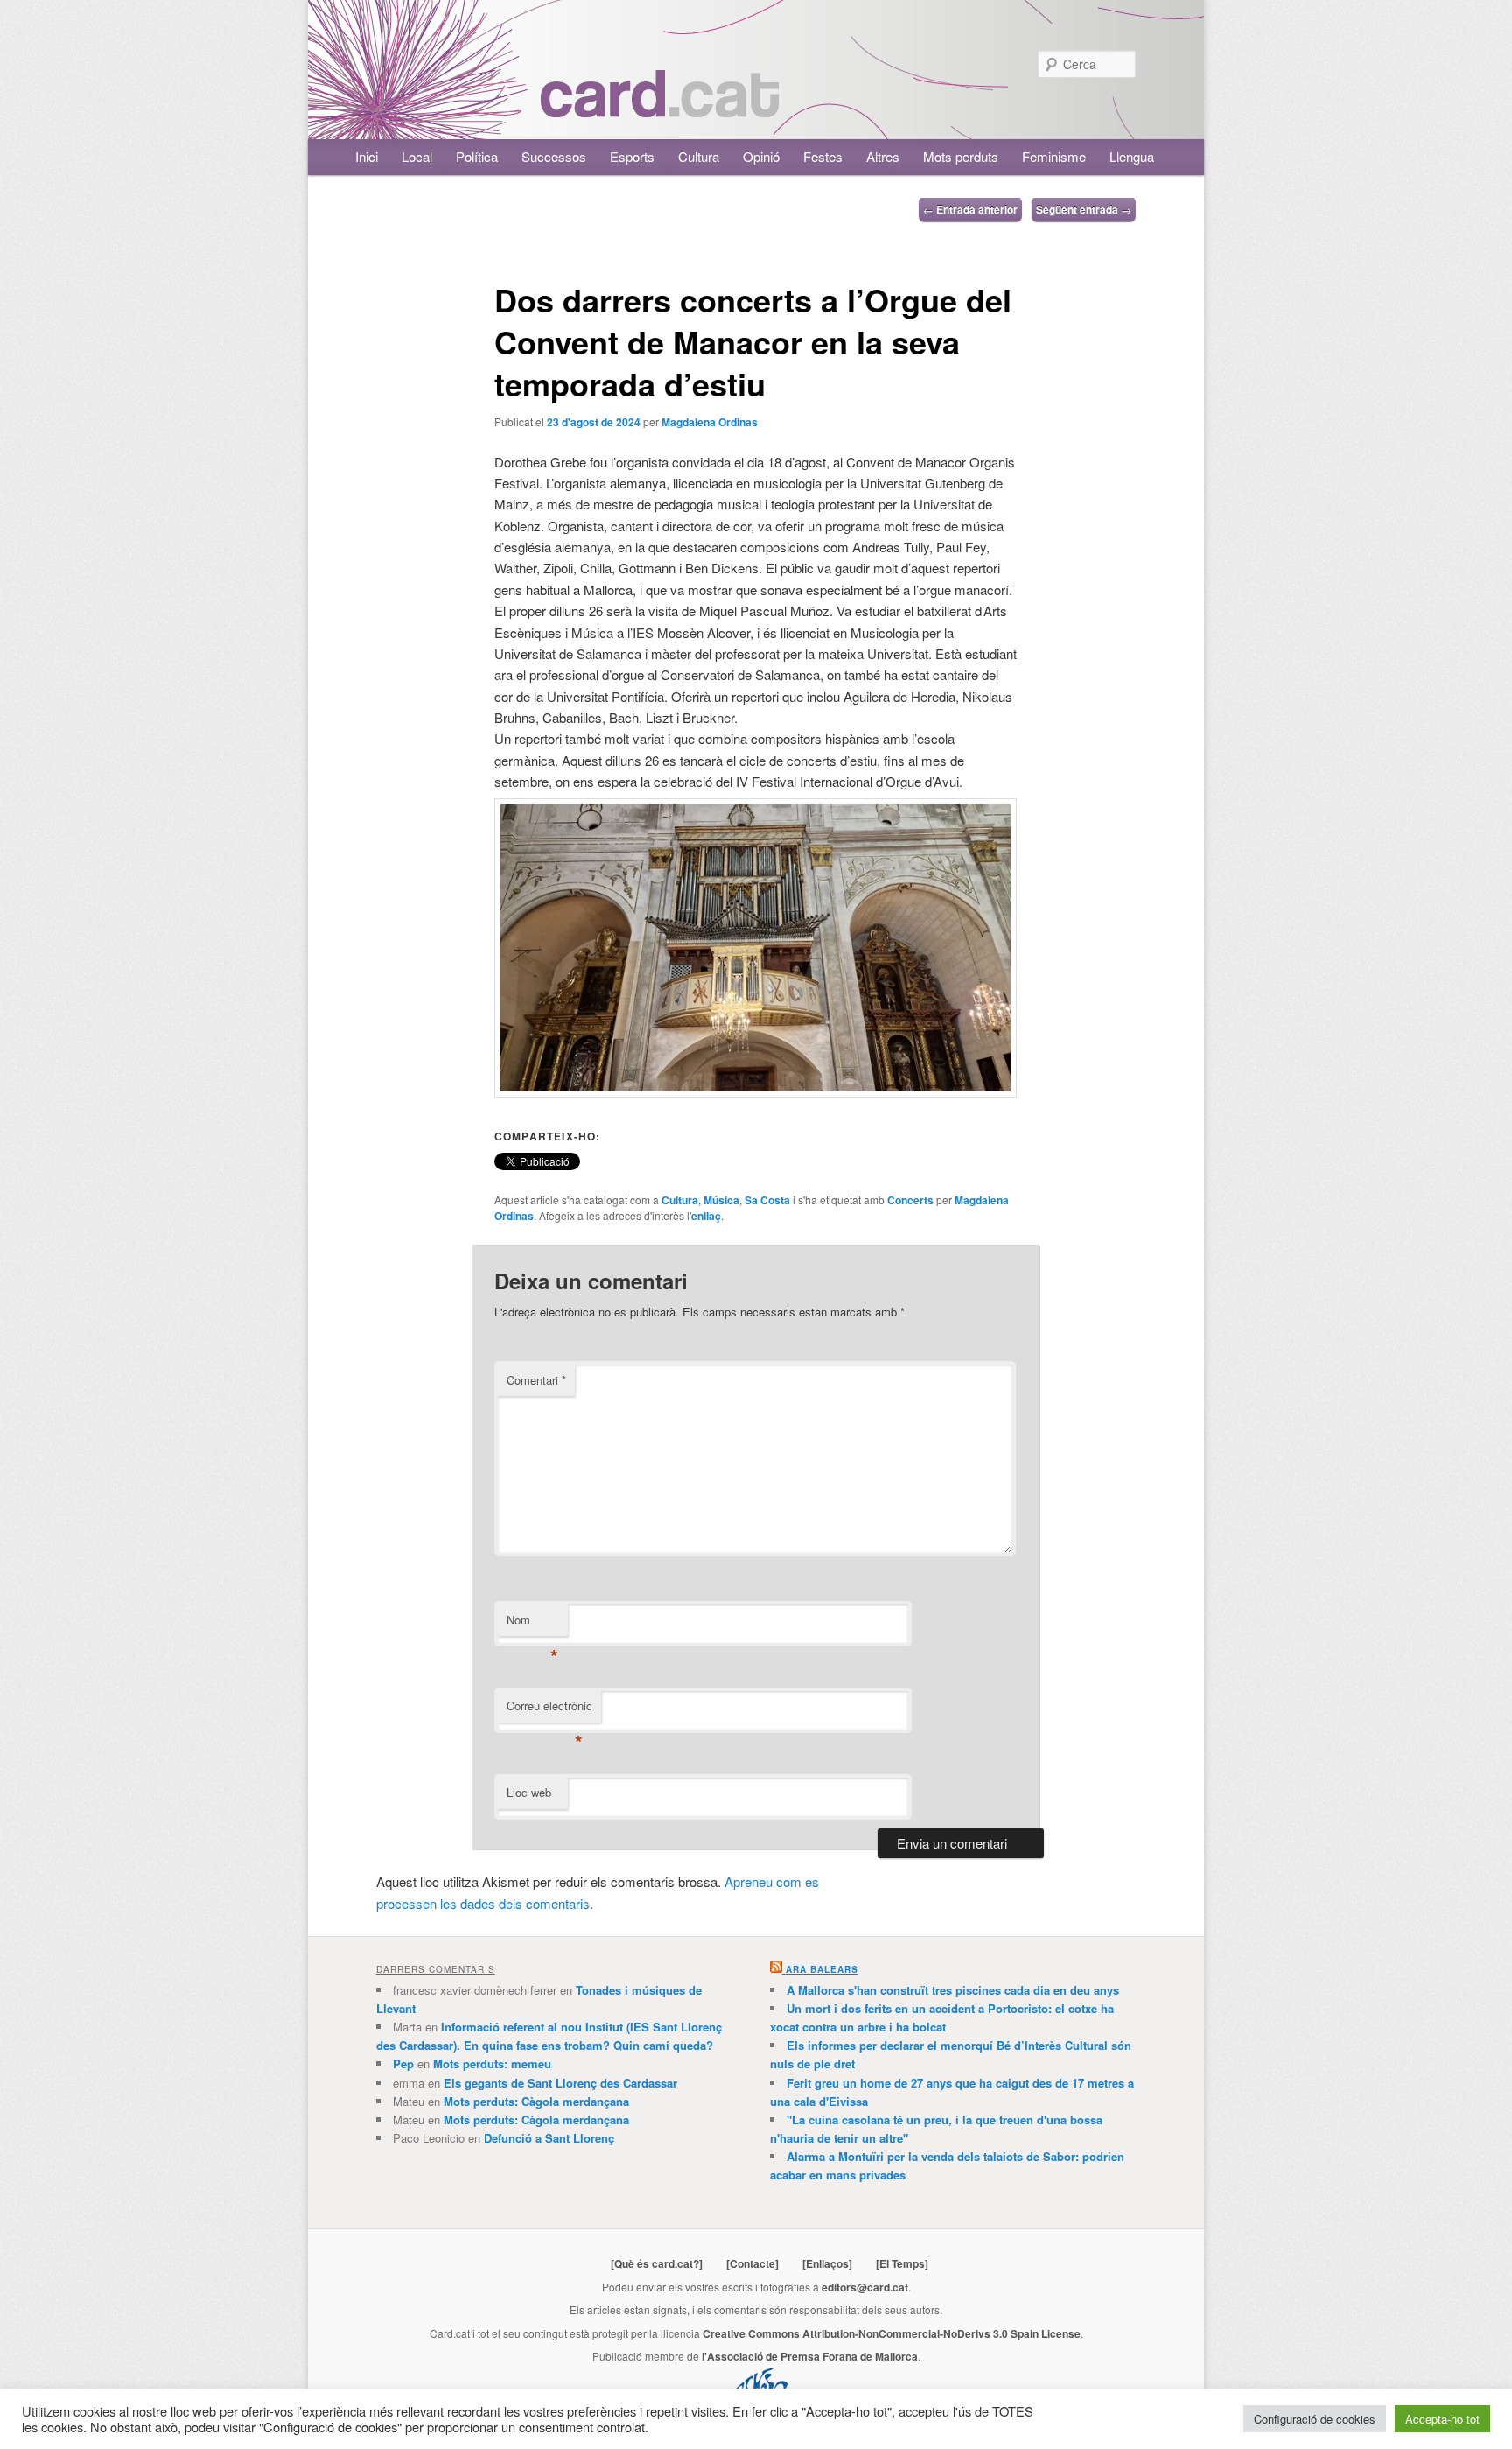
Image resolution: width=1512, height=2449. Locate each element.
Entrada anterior (970, 209)
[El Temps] (902, 2263)
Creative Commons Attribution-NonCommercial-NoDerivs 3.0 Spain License (892, 2333)
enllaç (706, 1216)
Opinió (761, 156)
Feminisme (1054, 156)
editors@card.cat (865, 2287)
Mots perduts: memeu (492, 2063)
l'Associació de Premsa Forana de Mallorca (810, 2356)
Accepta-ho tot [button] (1442, 2419)
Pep (403, 2063)
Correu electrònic (549, 1710)
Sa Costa (767, 1200)
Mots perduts (961, 156)
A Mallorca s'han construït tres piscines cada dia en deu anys (953, 1990)
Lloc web (529, 1792)
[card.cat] (660, 107)
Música (721, 1200)
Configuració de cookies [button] (1315, 2419)
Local (417, 156)
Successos (554, 156)
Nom (532, 1624)
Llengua (1132, 156)
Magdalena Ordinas (710, 422)
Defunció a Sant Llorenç (549, 2138)
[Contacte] (752, 2263)
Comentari (536, 1380)
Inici (367, 156)
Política (477, 156)
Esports (632, 156)
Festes (823, 156)
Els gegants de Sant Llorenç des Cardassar (560, 2083)
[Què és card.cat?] (657, 2263)
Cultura (699, 156)
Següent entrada (1084, 209)
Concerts (910, 1200)
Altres (883, 156)
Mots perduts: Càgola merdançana (536, 2101)
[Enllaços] (827, 2263)
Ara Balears (822, 1969)
